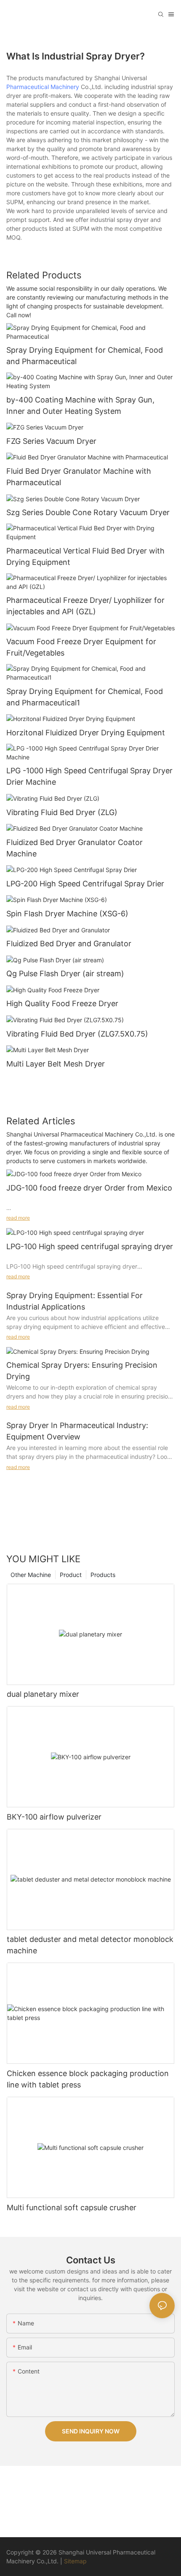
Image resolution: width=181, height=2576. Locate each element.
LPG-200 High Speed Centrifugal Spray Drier (85, 884)
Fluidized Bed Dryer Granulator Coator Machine (75, 848)
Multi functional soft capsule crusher (72, 2207)
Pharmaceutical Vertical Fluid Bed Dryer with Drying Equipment (85, 556)
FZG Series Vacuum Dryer (51, 441)
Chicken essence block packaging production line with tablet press (88, 2079)
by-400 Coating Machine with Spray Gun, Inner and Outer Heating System (80, 405)
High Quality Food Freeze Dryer (62, 1003)
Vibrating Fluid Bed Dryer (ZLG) (62, 812)
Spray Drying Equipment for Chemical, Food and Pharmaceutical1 (85, 697)
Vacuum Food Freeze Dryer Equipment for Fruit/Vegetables (81, 647)
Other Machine (31, 1575)
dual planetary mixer (43, 1694)
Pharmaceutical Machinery (44, 87)
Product (71, 1575)
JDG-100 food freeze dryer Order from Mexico (89, 1188)
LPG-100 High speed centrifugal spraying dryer (90, 1246)
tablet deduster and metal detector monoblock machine (90, 1945)
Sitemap (75, 2561)
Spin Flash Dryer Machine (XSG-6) (67, 914)
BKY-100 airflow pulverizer (54, 1817)
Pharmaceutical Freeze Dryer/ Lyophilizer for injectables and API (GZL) (85, 606)
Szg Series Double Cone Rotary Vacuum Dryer (88, 512)
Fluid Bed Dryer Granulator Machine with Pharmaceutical (79, 477)
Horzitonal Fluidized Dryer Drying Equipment (86, 733)
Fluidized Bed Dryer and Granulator (69, 944)
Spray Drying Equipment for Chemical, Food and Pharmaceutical (85, 356)
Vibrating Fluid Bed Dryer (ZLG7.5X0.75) (77, 1034)
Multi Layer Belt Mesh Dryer (56, 1064)
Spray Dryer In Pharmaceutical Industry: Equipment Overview (77, 1431)
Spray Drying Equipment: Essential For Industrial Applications (75, 1301)
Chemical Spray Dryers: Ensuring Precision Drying (82, 1371)
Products (103, 1575)
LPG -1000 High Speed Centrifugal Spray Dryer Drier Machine (89, 776)
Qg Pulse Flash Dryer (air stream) (65, 973)
